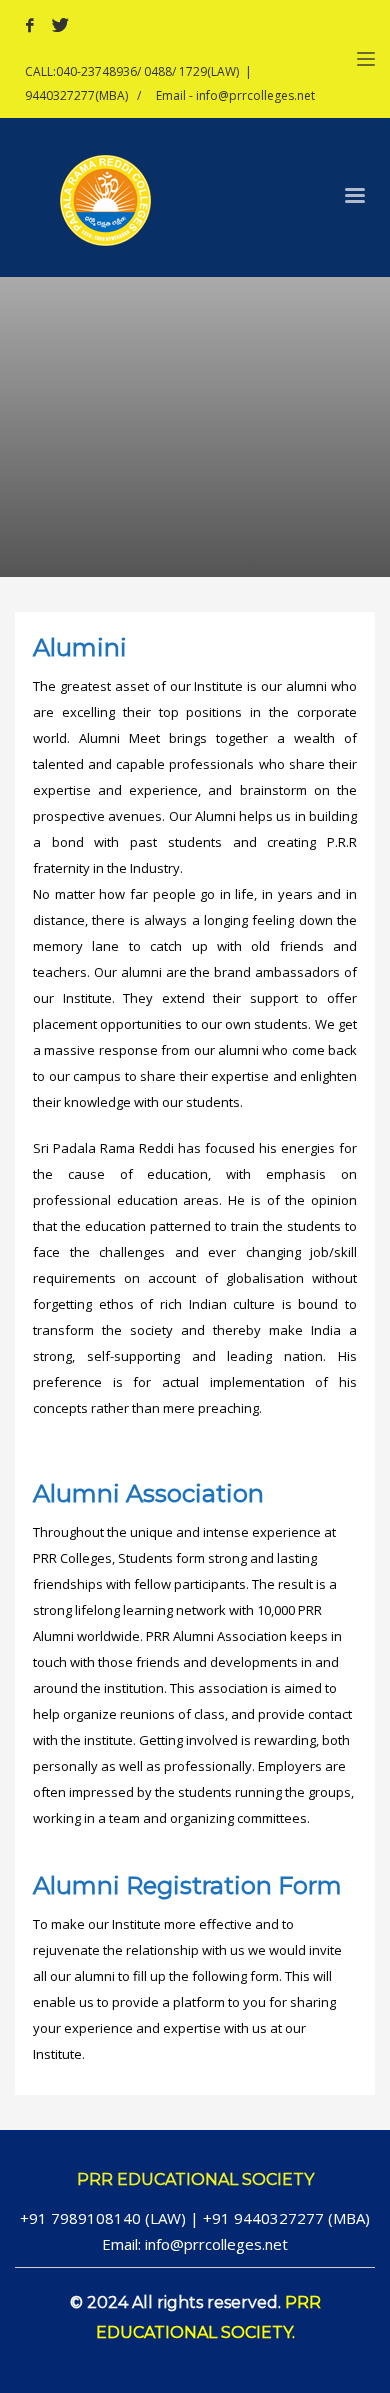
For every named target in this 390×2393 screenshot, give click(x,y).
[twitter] (60, 25)
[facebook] (30, 25)
